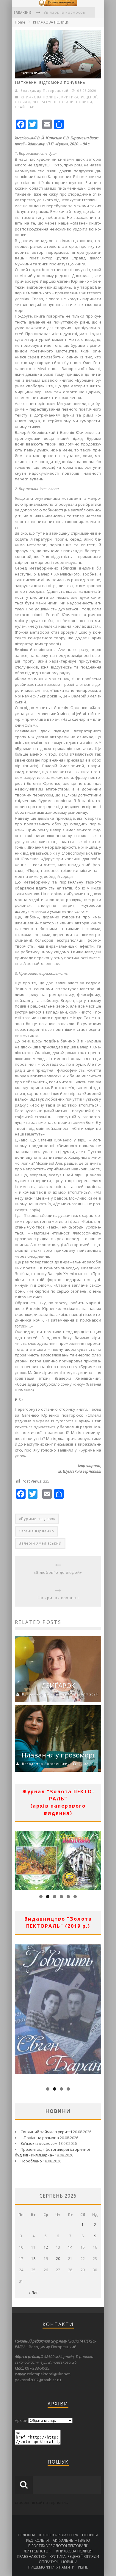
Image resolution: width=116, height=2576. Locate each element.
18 (33, 2259)
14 (70, 2247)
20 (58, 2259)
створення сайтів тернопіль (41, 2502)
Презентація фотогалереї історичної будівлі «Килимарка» (52, 2152)
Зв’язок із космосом (65, 12)
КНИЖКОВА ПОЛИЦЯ (51, 22)
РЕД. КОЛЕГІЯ (37, 2540)
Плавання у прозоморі (58, 1755)
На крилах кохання (58, 1598)
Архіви (21, 2420)
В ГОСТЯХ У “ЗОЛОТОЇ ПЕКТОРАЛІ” (58, 2546)
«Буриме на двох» (37, 1519)
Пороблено (31, 2161)
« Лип (33, 2293)
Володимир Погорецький (44, 90)
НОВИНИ (84, 102)
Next (97, 1859)
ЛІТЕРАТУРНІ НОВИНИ (53, 102)
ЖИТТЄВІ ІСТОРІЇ (38, 2551)
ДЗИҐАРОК (58, 1685)
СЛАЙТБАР (25, 107)
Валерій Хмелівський (40, 1543)
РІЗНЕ (83, 2567)
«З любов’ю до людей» (58, 1572)
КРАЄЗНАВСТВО (32, 2556)
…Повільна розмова (40, 2138)
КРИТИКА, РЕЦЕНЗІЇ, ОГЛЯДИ (74, 2556)
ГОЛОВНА (27, 2535)
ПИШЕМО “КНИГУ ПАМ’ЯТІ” (51, 2567)
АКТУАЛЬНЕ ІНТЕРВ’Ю (71, 2540)
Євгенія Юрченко (36, 1531)
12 (46, 2247)
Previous (19, 1859)
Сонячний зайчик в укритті (46, 2132)
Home (20, 22)
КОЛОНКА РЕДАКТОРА (59, 2535)
